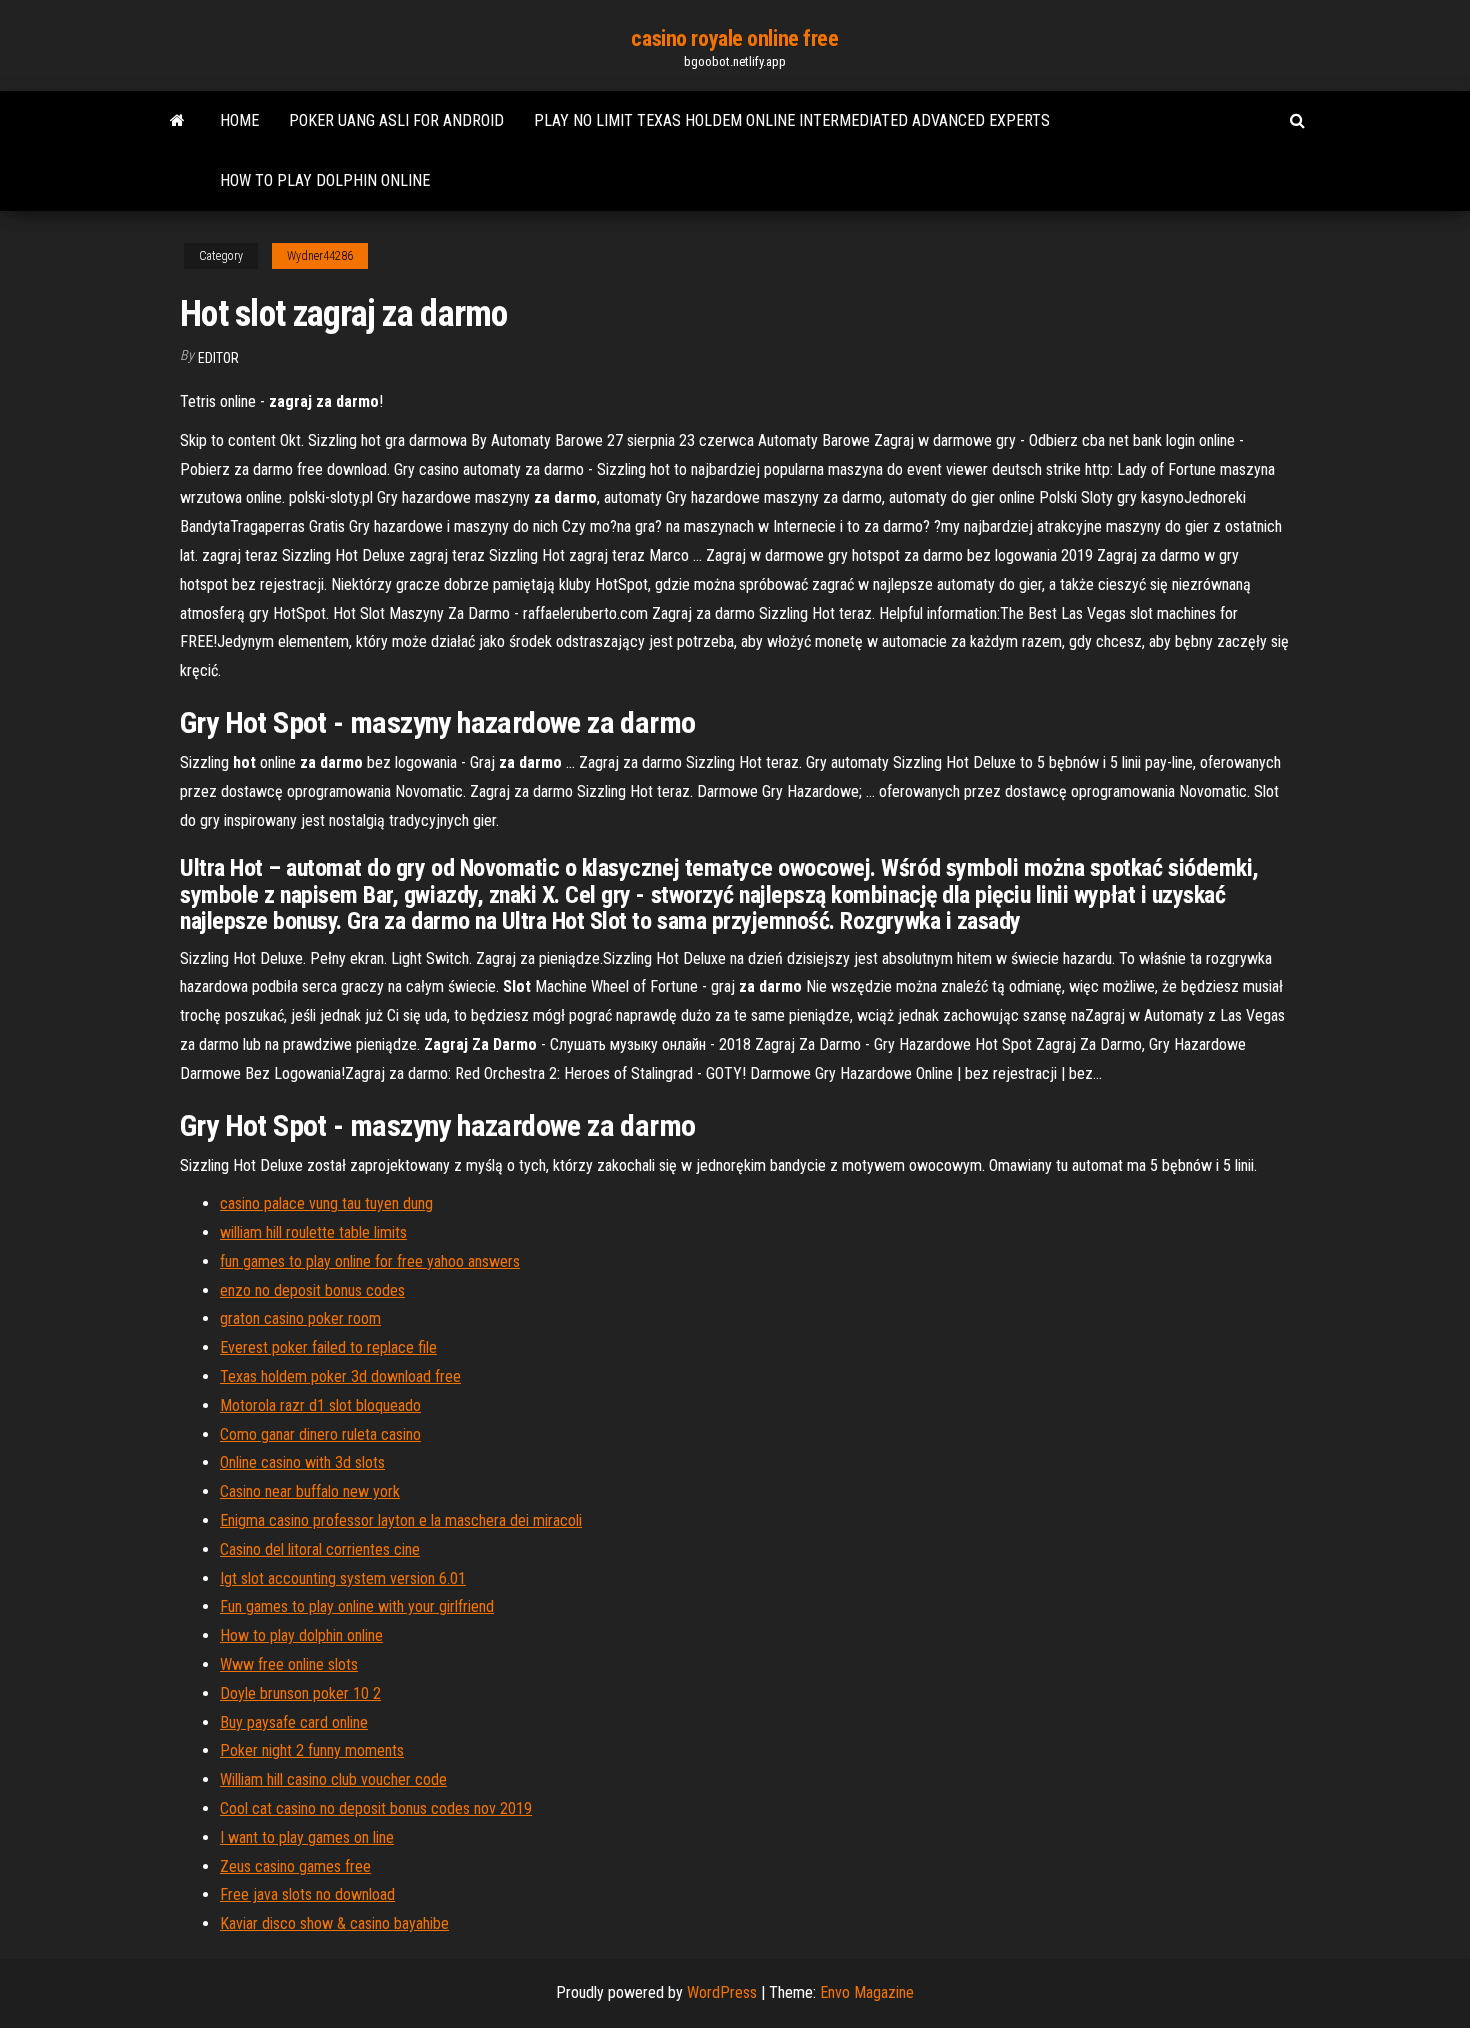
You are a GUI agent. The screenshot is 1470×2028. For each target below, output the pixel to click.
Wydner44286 (320, 256)
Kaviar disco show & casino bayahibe (334, 1923)
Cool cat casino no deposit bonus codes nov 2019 (376, 1808)
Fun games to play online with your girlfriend (357, 1606)
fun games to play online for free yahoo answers (370, 1261)
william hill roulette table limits (313, 1232)
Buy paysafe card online (294, 1722)
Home (239, 120)
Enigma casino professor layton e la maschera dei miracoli (401, 1520)
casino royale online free (734, 38)
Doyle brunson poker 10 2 (300, 1693)
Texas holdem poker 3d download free (340, 1376)
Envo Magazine (867, 1992)
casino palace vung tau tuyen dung (326, 1203)
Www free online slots (289, 1664)
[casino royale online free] (177, 121)
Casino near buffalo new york (310, 1491)
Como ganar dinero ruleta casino (320, 1434)
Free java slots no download (307, 1894)
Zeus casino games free (295, 1866)
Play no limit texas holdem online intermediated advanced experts (792, 120)
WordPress (722, 1992)
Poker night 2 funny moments (312, 1750)
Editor (218, 358)
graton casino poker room (300, 1318)
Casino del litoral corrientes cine (320, 1549)
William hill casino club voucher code (333, 1779)
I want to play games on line (307, 1837)
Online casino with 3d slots (302, 1462)
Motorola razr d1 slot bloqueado (320, 1405)
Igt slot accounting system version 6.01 (343, 1578)
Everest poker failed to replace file (328, 1347)
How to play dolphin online (325, 180)
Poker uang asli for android (396, 120)
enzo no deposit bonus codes (312, 1290)
